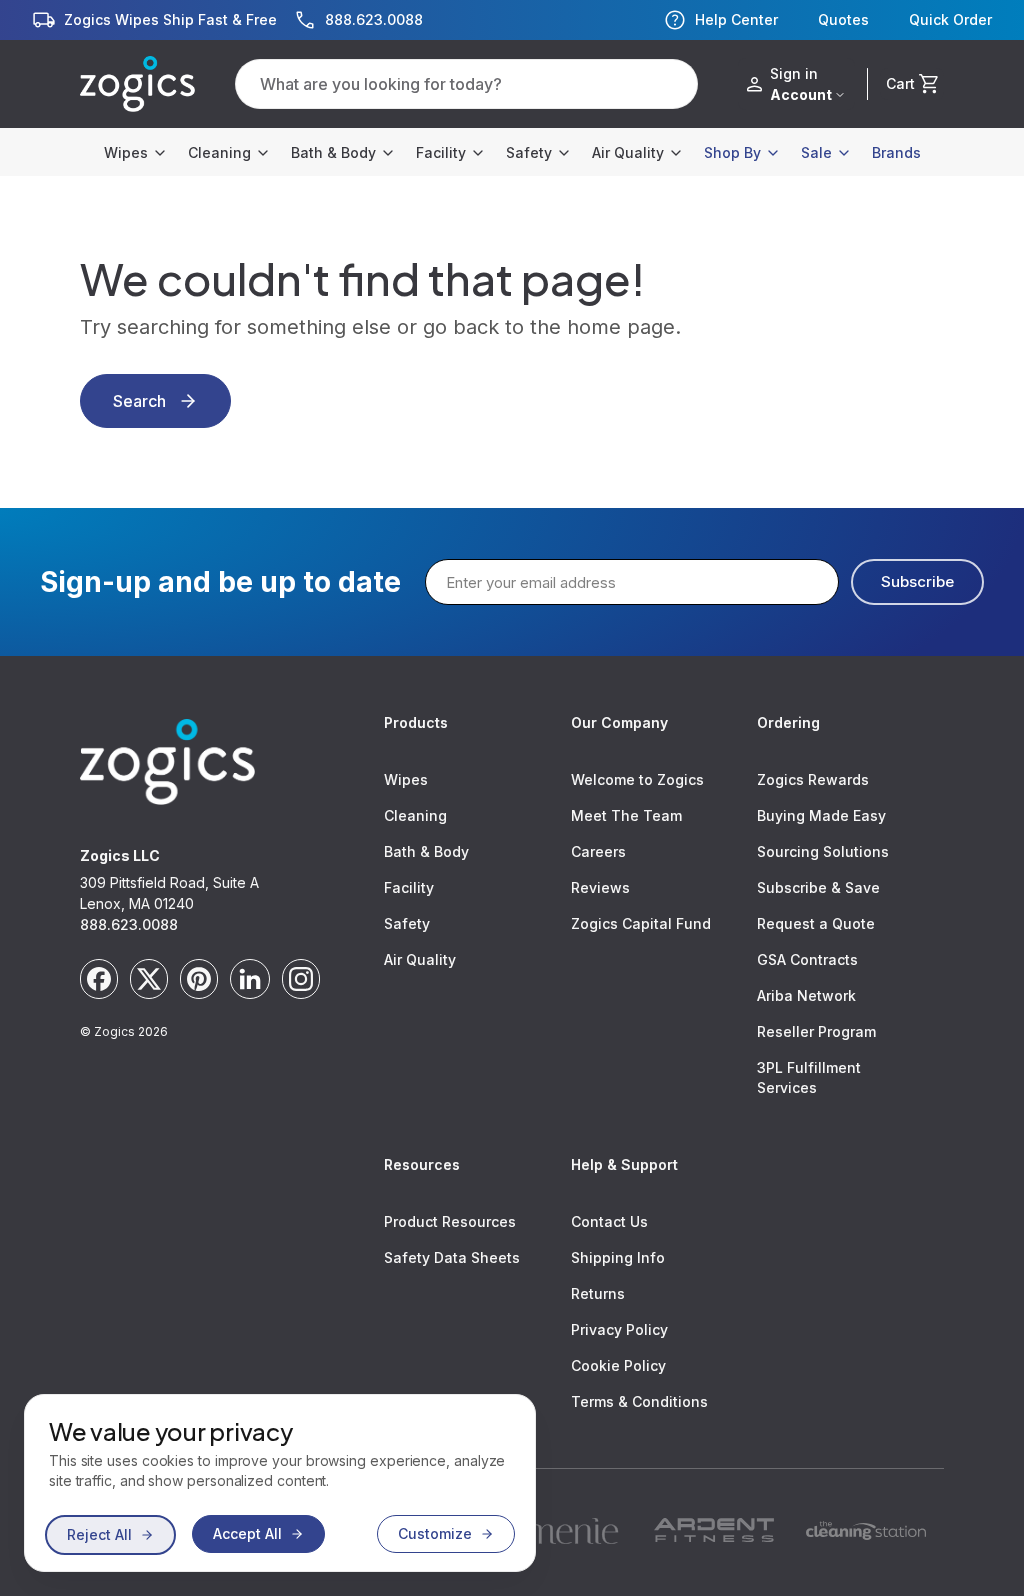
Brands (896, 152)
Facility (441, 152)
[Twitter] (149, 979)
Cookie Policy (618, 1365)
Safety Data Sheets (452, 1257)
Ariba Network (806, 995)
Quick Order (950, 20)
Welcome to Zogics (637, 779)
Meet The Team (626, 815)
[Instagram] (301, 979)
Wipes (126, 152)
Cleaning (219, 152)
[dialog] (280, 1483)
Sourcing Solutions (823, 851)
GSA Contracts (807, 959)
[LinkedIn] (250, 979)
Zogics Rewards (813, 779)
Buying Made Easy (821, 815)
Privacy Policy (619, 1329)
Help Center (736, 19)
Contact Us (609, 1221)
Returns (598, 1293)
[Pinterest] (199, 979)
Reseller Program (816, 1031)
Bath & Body (333, 152)
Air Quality (628, 152)
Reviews (600, 887)
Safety (529, 152)
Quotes (843, 20)
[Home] (137, 84)
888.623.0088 (129, 924)
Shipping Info (618, 1257)
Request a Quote (816, 923)
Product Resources (450, 1221)
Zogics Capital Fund (641, 923)
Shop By (732, 152)
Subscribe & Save (818, 887)
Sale (816, 152)
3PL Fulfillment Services (809, 1077)
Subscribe (917, 581)
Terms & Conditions (639, 1401)
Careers (598, 851)
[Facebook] (99, 979)
